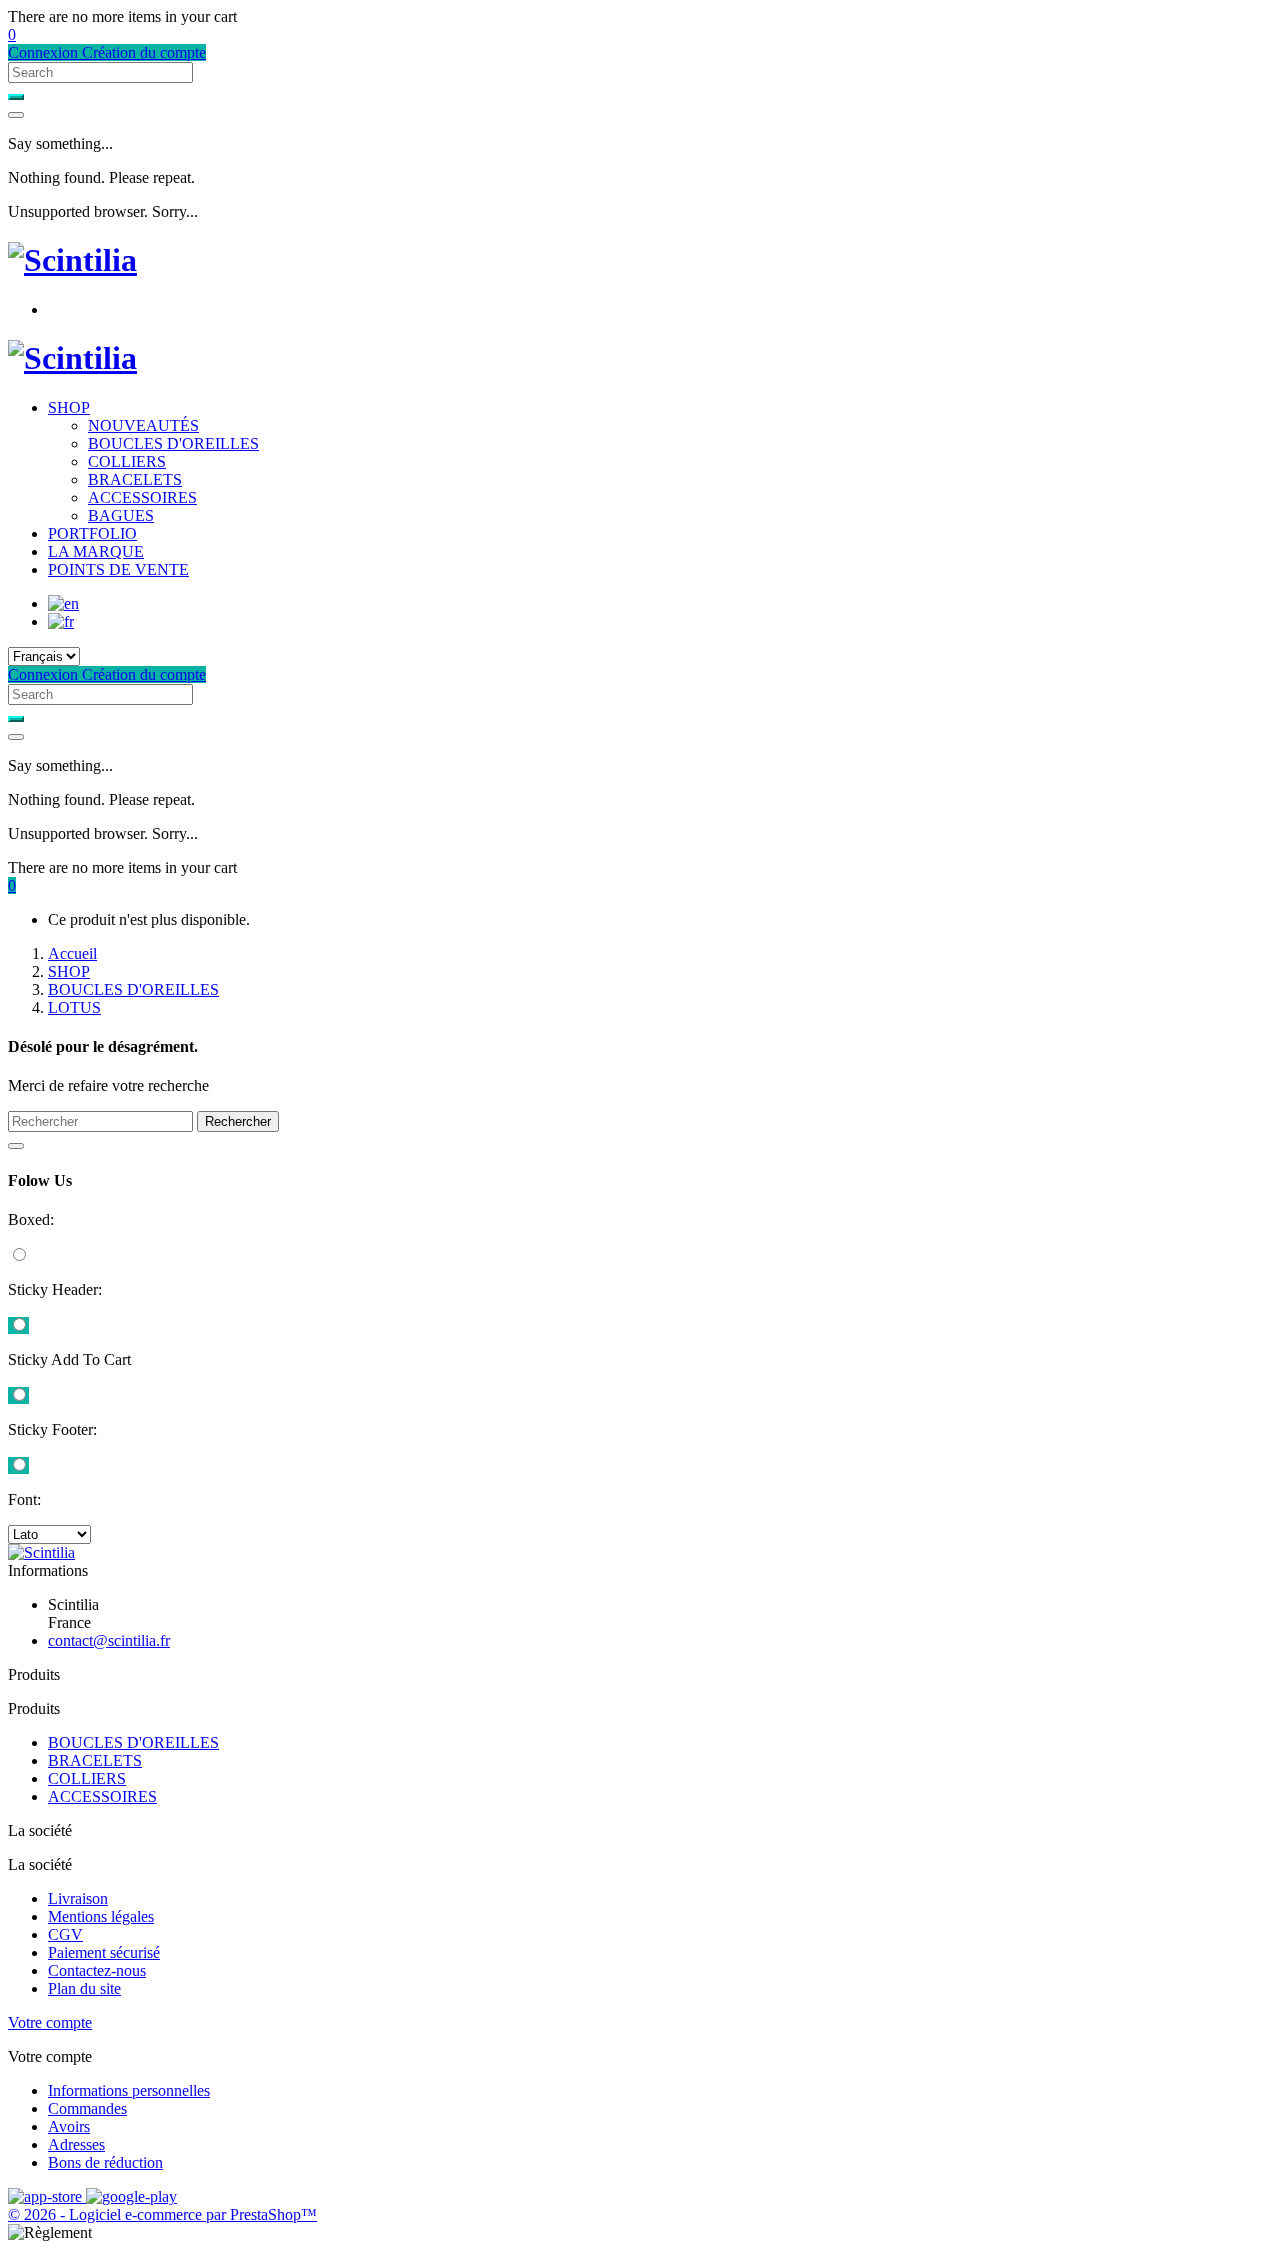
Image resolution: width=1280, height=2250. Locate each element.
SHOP (69, 407)
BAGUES (121, 515)
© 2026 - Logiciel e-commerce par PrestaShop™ (162, 2214)
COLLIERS (127, 461)
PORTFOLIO (92, 533)
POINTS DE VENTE (118, 569)
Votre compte (50, 2022)
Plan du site (84, 1988)
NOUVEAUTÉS (143, 425)
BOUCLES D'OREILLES (173, 443)
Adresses (76, 2144)
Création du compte (144, 52)
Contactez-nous (97, 1970)
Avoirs (69, 2126)
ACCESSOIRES (142, 497)
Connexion (45, 52)
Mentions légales (101, 1916)
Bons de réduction (105, 2162)
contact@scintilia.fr (109, 1640)
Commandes (87, 2108)
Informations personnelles (129, 2090)
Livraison (78, 1898)
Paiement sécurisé (104, 1952)
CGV (65, 1934)
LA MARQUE (96, 551)
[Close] (16, 115)
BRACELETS (135, 479)
